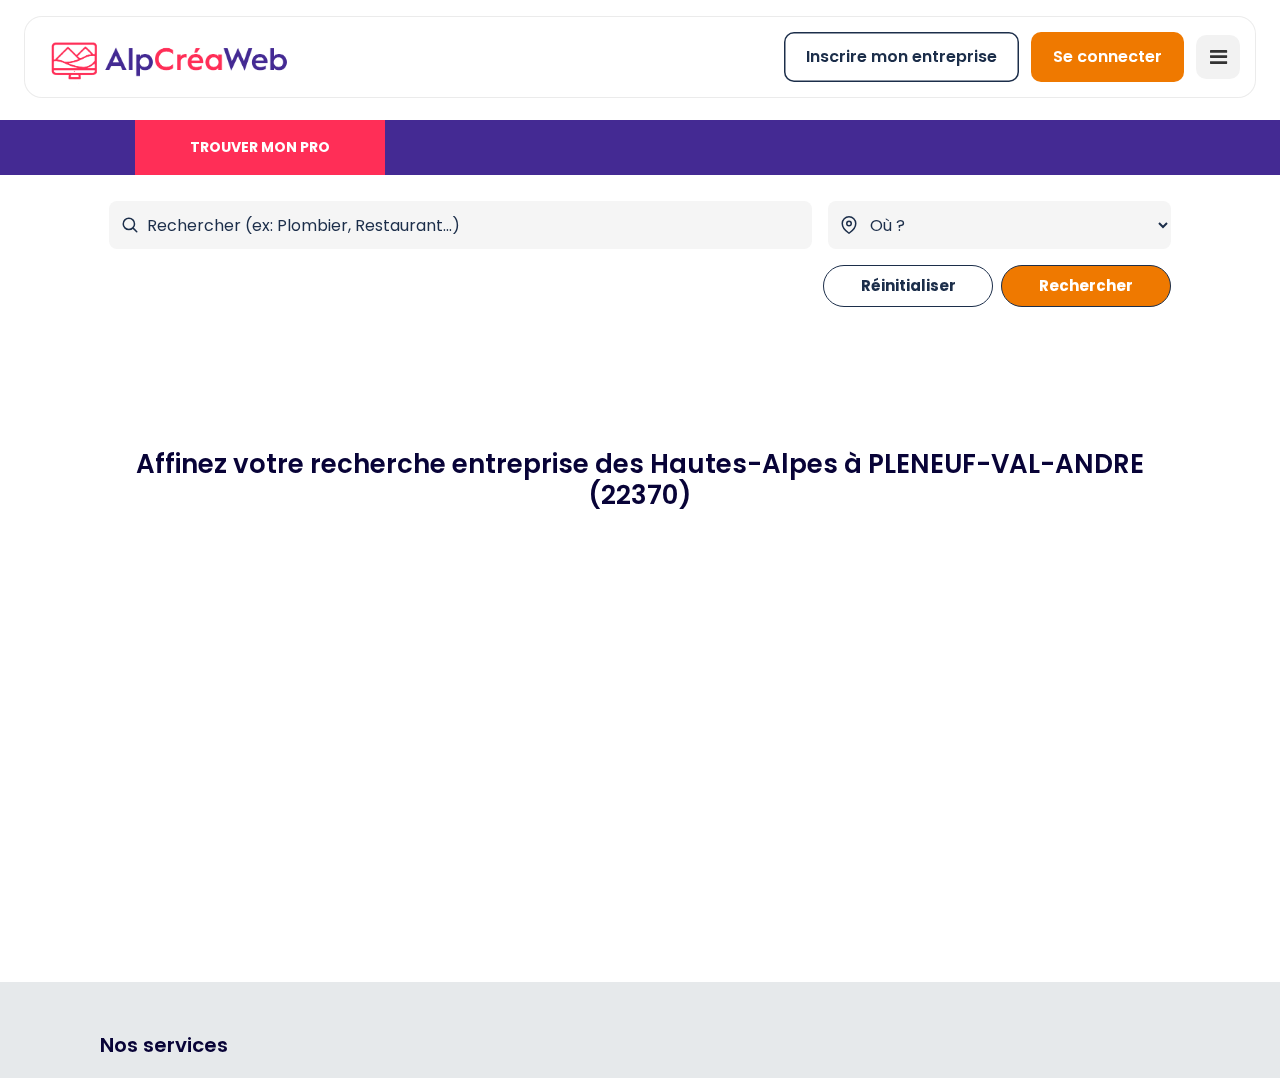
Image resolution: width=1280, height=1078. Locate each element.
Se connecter (1107, 56)
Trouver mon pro (260, 147)
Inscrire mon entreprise (901, 56)
